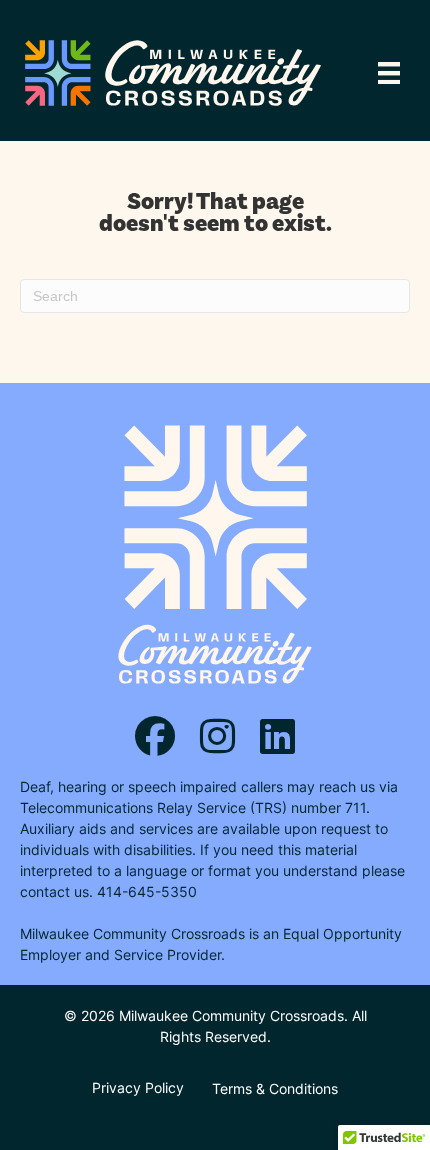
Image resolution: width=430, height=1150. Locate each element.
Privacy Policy (138, 1087)
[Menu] (389, 73)
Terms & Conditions (275, 1088)
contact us (54, 891)
